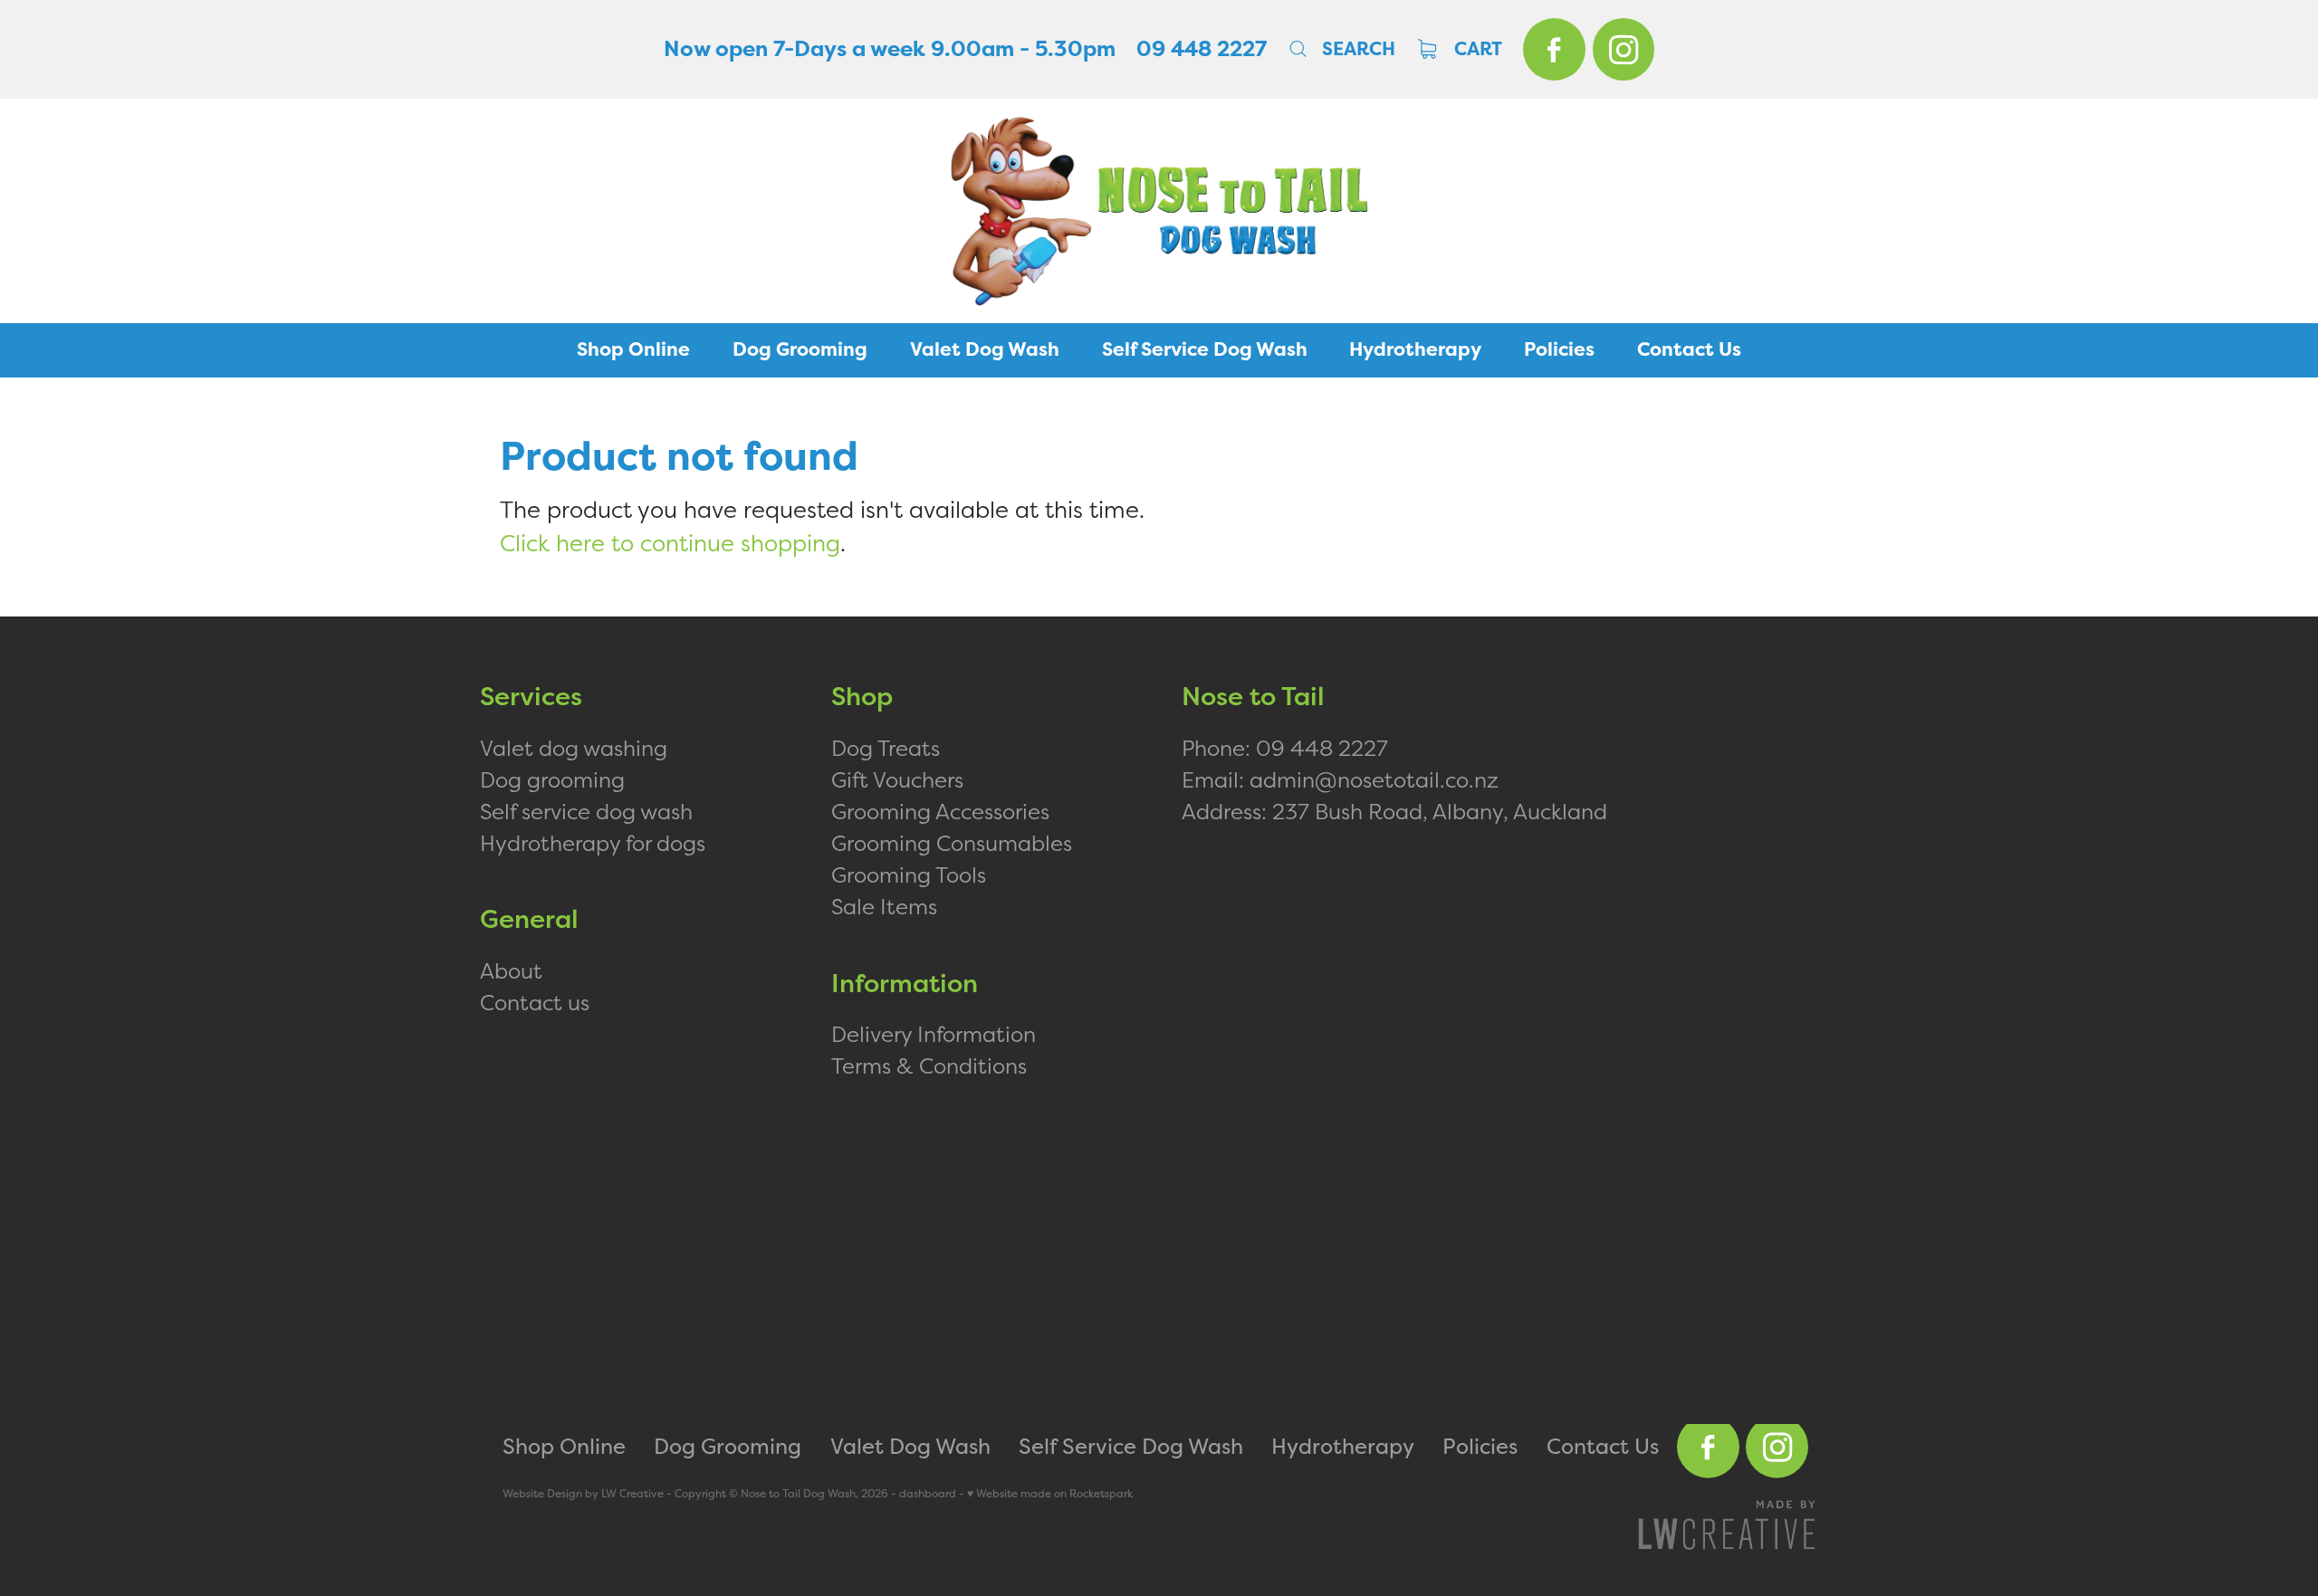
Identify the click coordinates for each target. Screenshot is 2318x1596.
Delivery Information (934, 1034)
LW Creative (632, 1494)
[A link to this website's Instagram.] (1624, 49)
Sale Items (884, 906)
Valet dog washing (574, 748)
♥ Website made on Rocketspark (1050, 1494)
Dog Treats (886, 748)
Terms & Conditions (929, 1066)
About (511, 970)
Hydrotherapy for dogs (593, 843)
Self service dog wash (586, 811)
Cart (1476, 49)
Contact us (535, 1002)
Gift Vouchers (897, 779)
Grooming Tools (909, 874)
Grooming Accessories (940, 811)
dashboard (928, 1494)
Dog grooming (552, 779)
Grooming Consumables (952, 843)
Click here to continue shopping (670, 543)
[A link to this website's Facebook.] (1554, 49)
